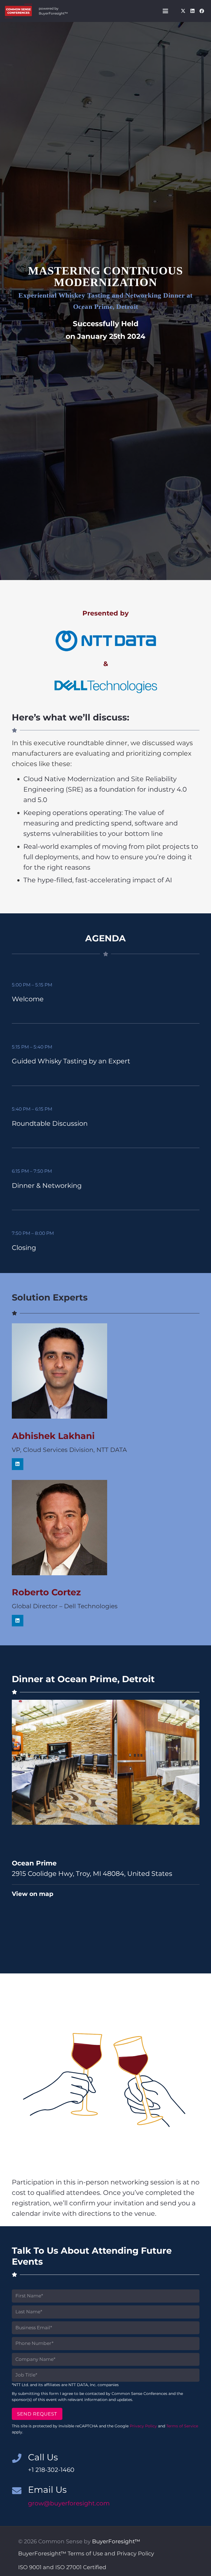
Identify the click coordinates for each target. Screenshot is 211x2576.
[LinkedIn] (192, 11)
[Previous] (21, 1762)
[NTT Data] (106, 641)
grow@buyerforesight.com (69, 2503)
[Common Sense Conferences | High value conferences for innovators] (18, 11)
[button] (165, 11)
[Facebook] (202, 11)
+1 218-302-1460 (51, 2470)
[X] (183, 11)
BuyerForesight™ (116, 2541)
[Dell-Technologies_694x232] (106, 687)
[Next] (190, 1762)
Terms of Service (182, 2426)
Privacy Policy (143, 2426)
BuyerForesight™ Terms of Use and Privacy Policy (86, 2553)
